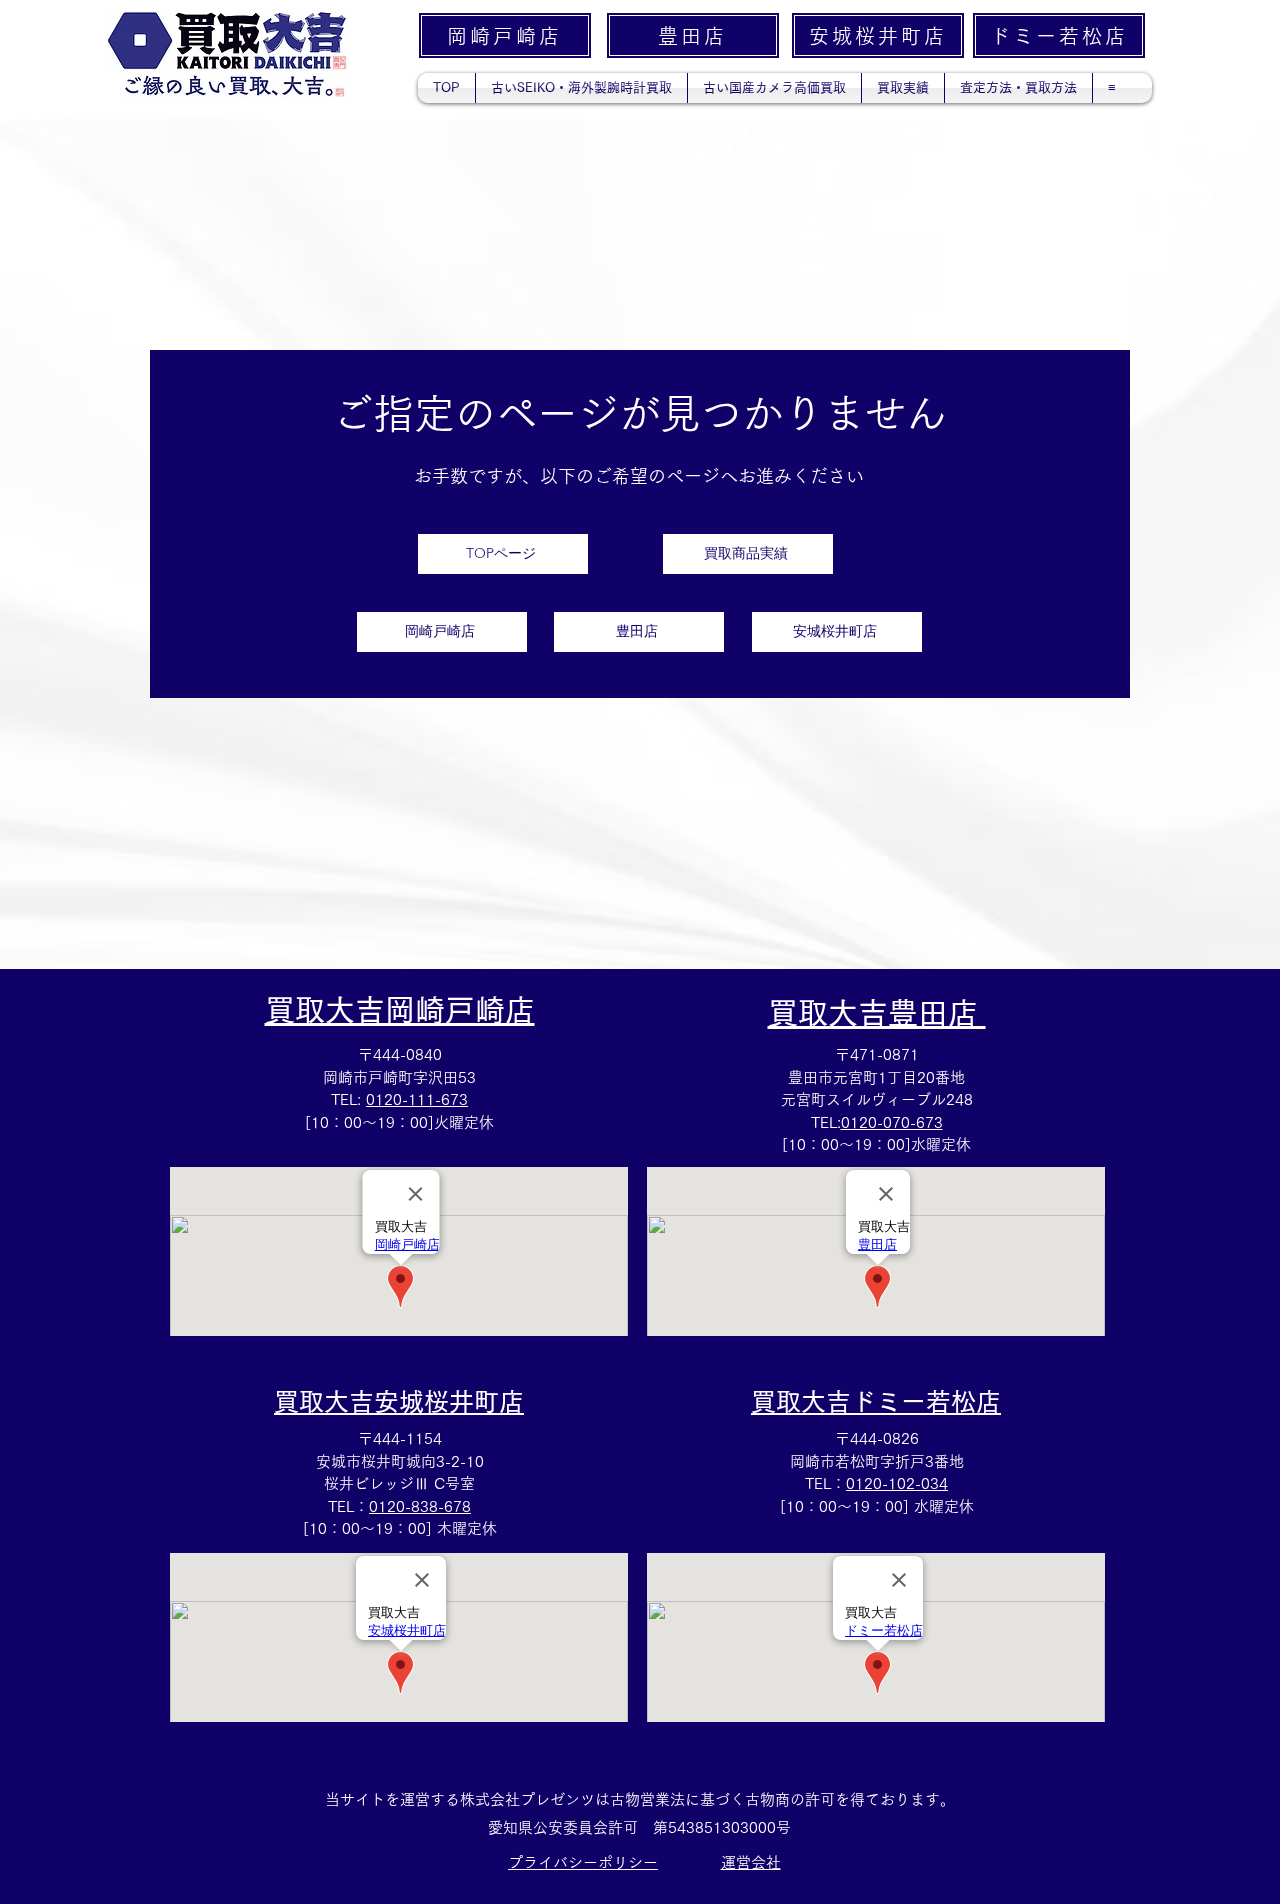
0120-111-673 (417, 1099)
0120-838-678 (420, 1506)
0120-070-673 (892, 1122)
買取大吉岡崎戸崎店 (400, 1010)
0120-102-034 (897, 1483)
